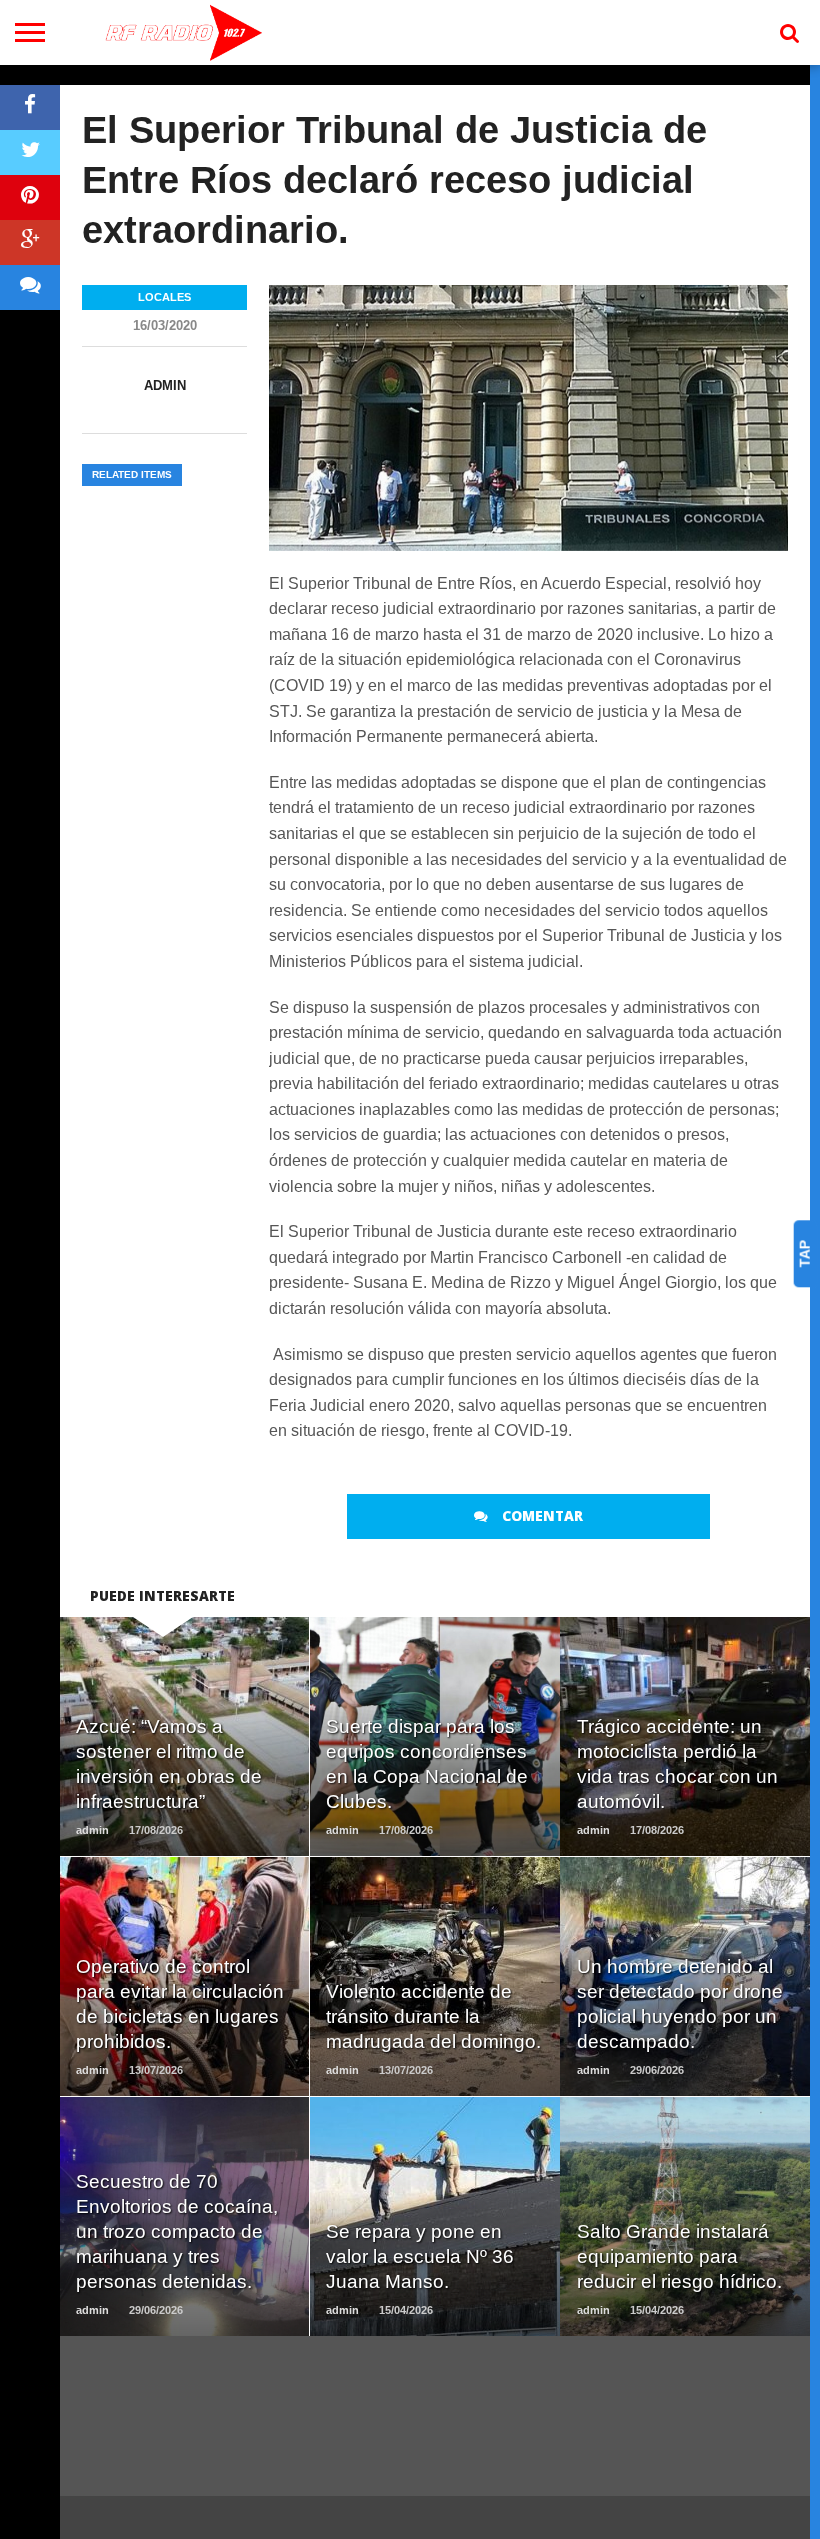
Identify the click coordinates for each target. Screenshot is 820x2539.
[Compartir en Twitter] (30, 152)
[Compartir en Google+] (30, 242)
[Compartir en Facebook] (30, 107)
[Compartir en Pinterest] (30, 197)
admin (165, 385)
